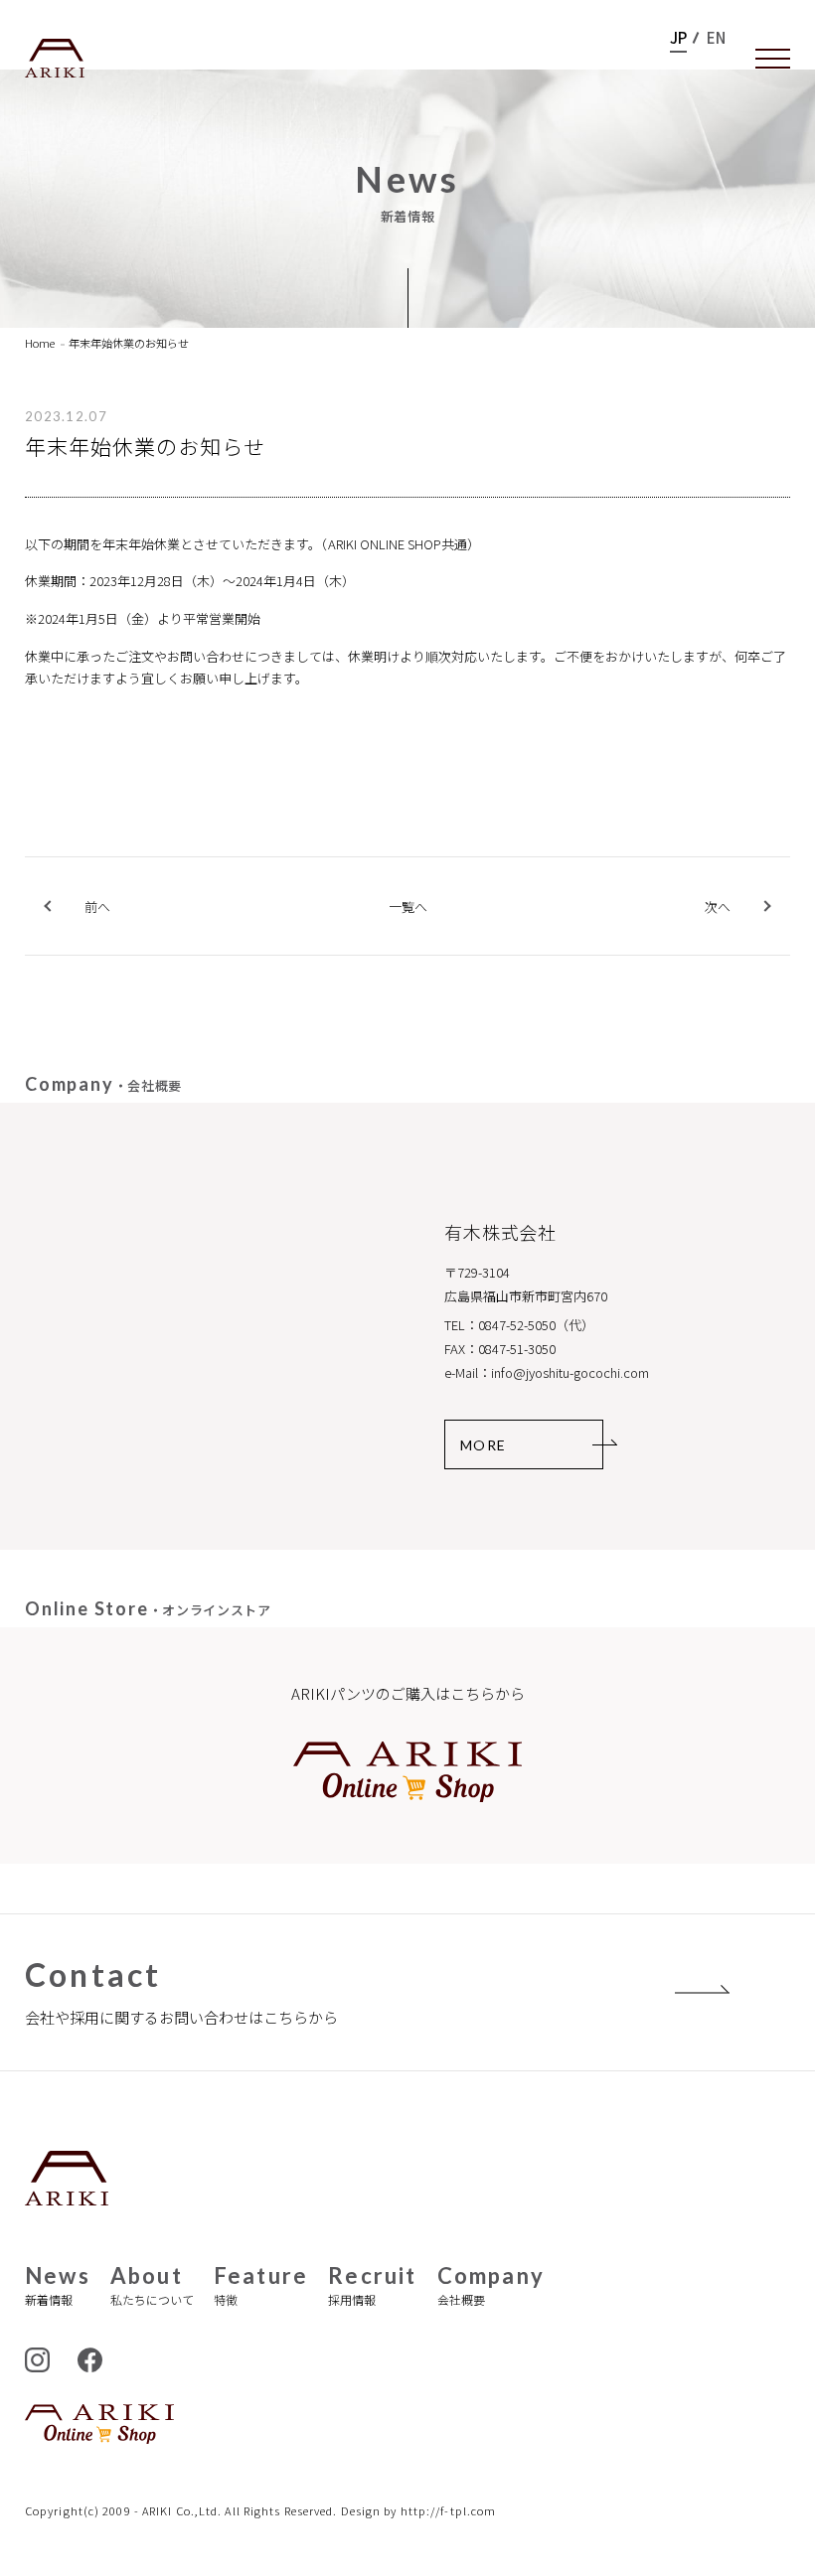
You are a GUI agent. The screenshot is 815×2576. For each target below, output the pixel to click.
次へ (718, 907)
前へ (97, 907)
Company (491, 2285)
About (152, 2285)
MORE (484, 1445)
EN (716, 38)
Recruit (372, 2285)
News (58, 2285)
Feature (261, 2285)
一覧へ (408, 908)
